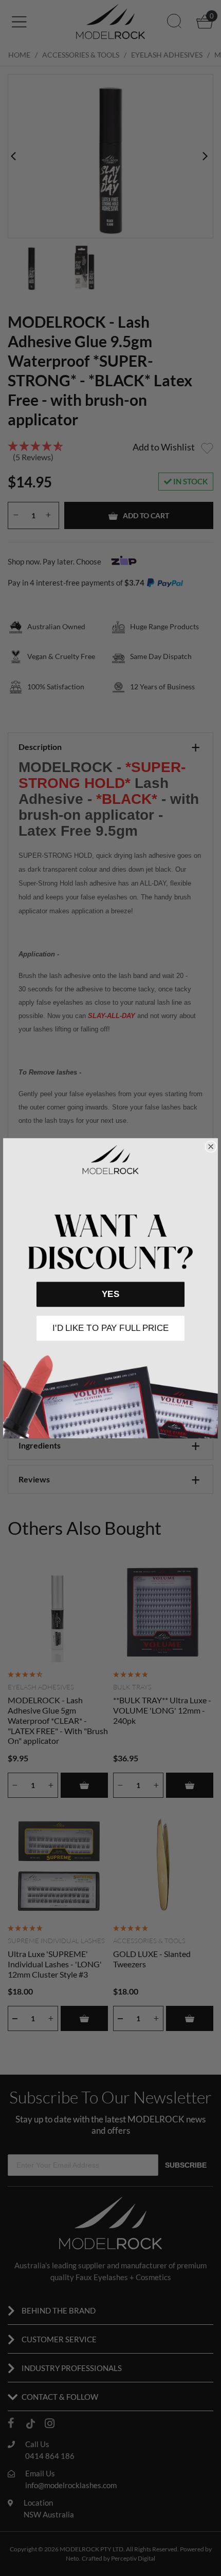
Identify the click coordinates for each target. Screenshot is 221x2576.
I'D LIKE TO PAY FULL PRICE (110, 1328)
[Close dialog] (211, 1146)
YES (110, 1294)
